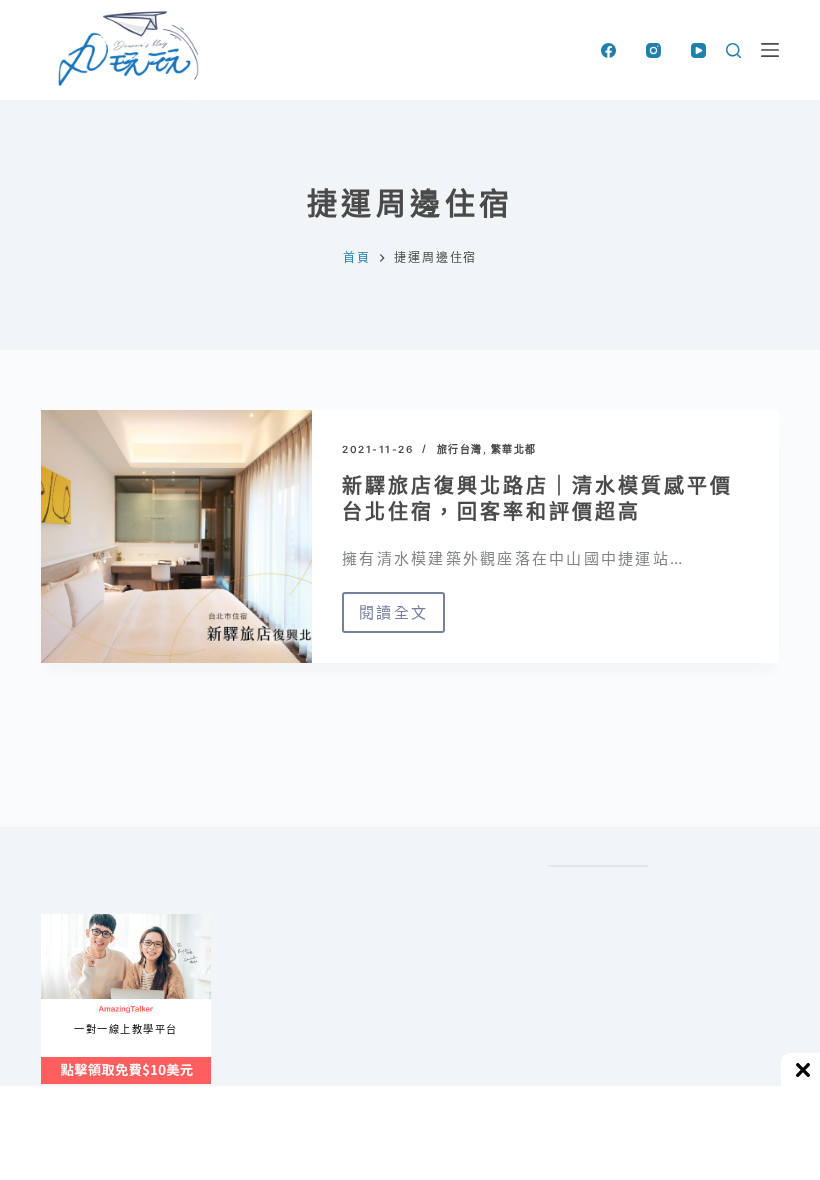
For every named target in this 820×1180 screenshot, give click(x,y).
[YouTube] (698, 50)
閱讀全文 (393, 618)
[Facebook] (608, 50)
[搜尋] (733, 50)
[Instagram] (653, 50)
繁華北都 (514, 449)
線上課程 (60, 922)
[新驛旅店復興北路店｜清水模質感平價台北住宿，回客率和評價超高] (176, 536)
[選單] (770, 50)
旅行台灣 (460, 449)
